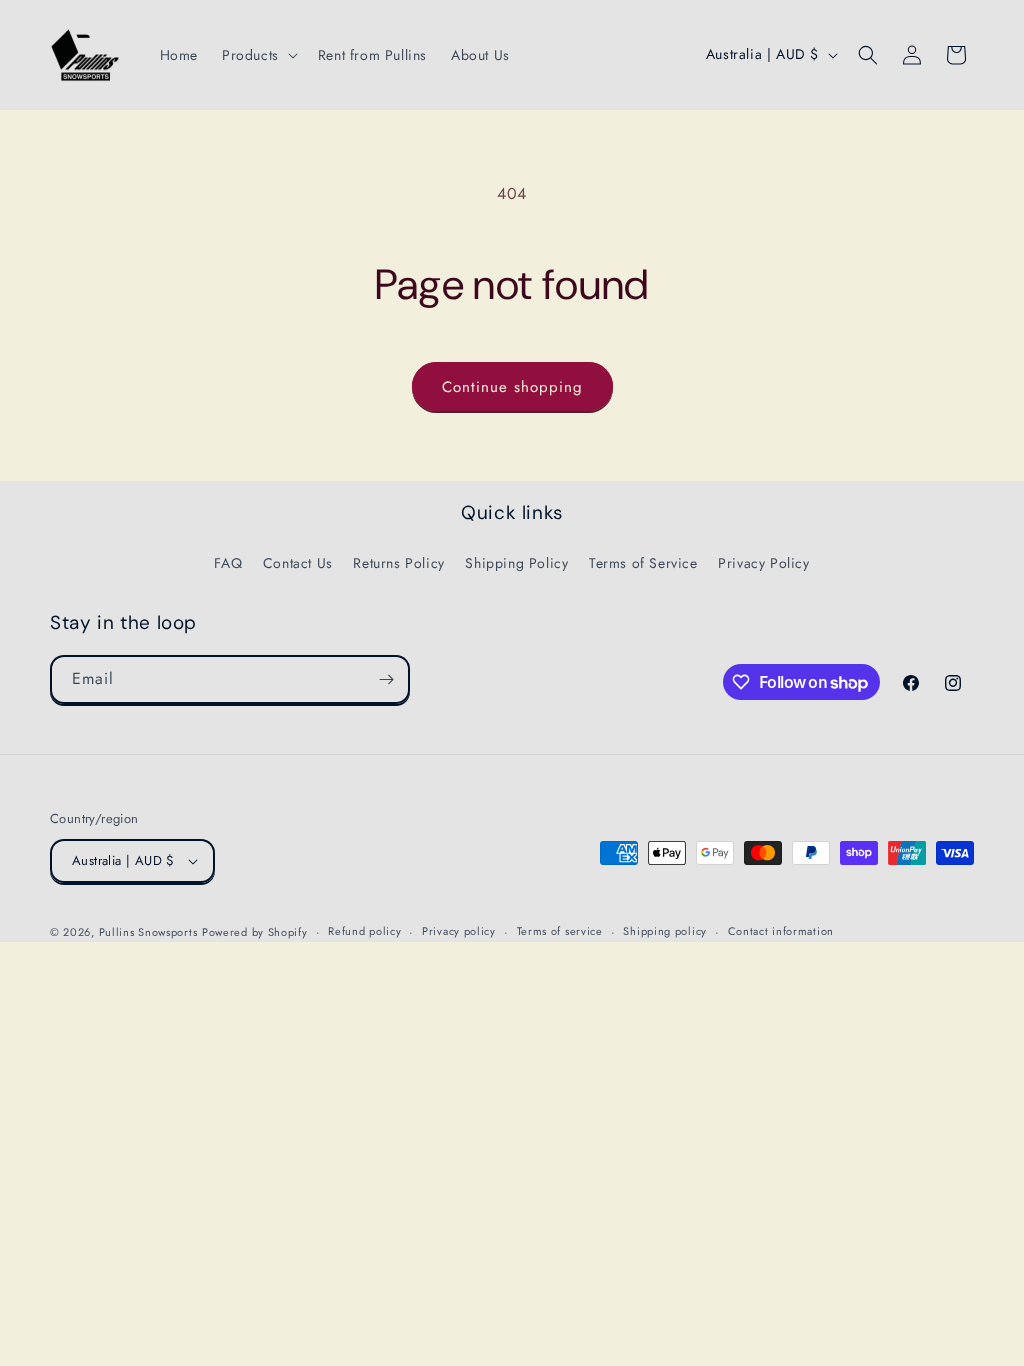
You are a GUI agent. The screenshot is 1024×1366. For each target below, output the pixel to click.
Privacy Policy (763, 563)
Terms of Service (643, 563)
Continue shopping (512, 387)
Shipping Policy (516, 563)
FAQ (228, 563)
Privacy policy (459, 931)
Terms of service (560, 931)
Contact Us (298, 563)
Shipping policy (665, 931)
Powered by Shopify (255, 932)
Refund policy (364, 931)
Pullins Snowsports (148, 932)
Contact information (781, 931)
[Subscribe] (386, 679)
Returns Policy (398, 563)
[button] (258, 55)
